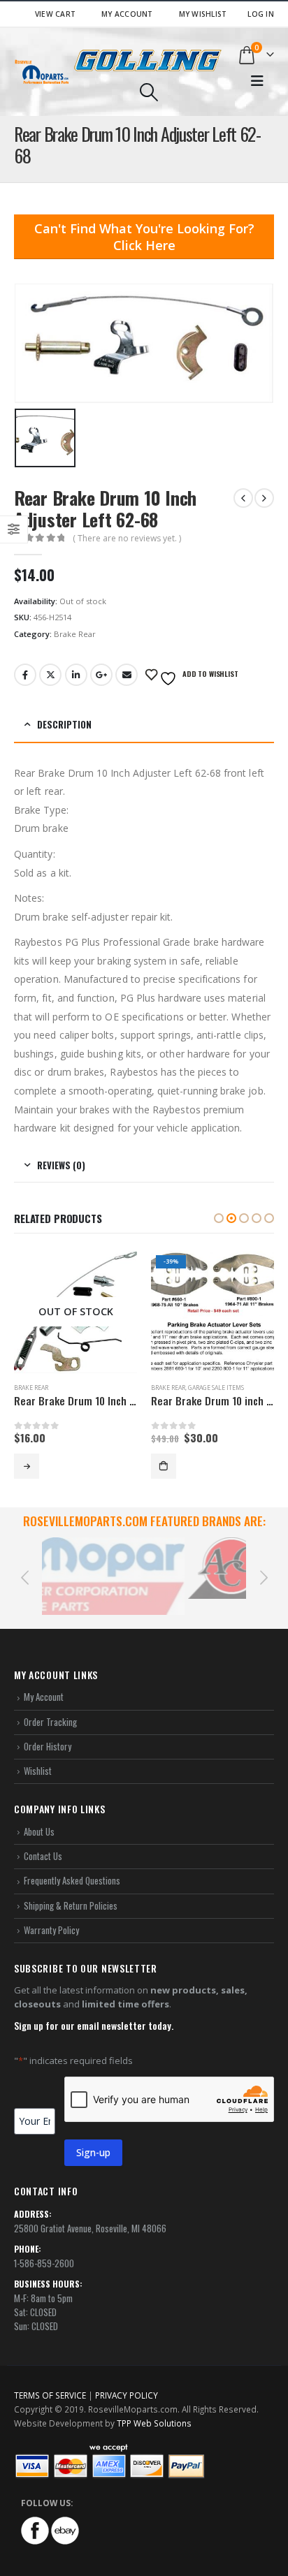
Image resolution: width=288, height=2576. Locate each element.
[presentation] (24, 1568)
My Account (127, 14)
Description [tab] (64, 724)
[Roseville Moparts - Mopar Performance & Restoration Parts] (42, 72)
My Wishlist (203, 14)
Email (127, 675)
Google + (101, 675)
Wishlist (38, 1755)
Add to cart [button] (164, 1466)
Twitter (50, 675)
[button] (219, 1218)
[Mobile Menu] (257, 81)
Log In (261, 14)
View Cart (55, 14)
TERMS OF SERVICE (50, 2379)
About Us (39, 1815)
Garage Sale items (216, 1388)
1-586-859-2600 (44, 2247)
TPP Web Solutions (154, 2407)
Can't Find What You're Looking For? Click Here (144, 237)
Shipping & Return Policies (71, 1889)
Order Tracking (50, 1705)
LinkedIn (76, 675)
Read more (27, 1466)
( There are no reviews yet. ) (127, 538)
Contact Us (43, 1840)
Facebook (25, 675)
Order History (48, 1730)
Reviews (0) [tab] (61, 1165)
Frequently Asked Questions (72, 1864)
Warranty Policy (51, 1913)
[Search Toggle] (149, 92)
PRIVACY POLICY (127, 2379)
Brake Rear (75, 634)
